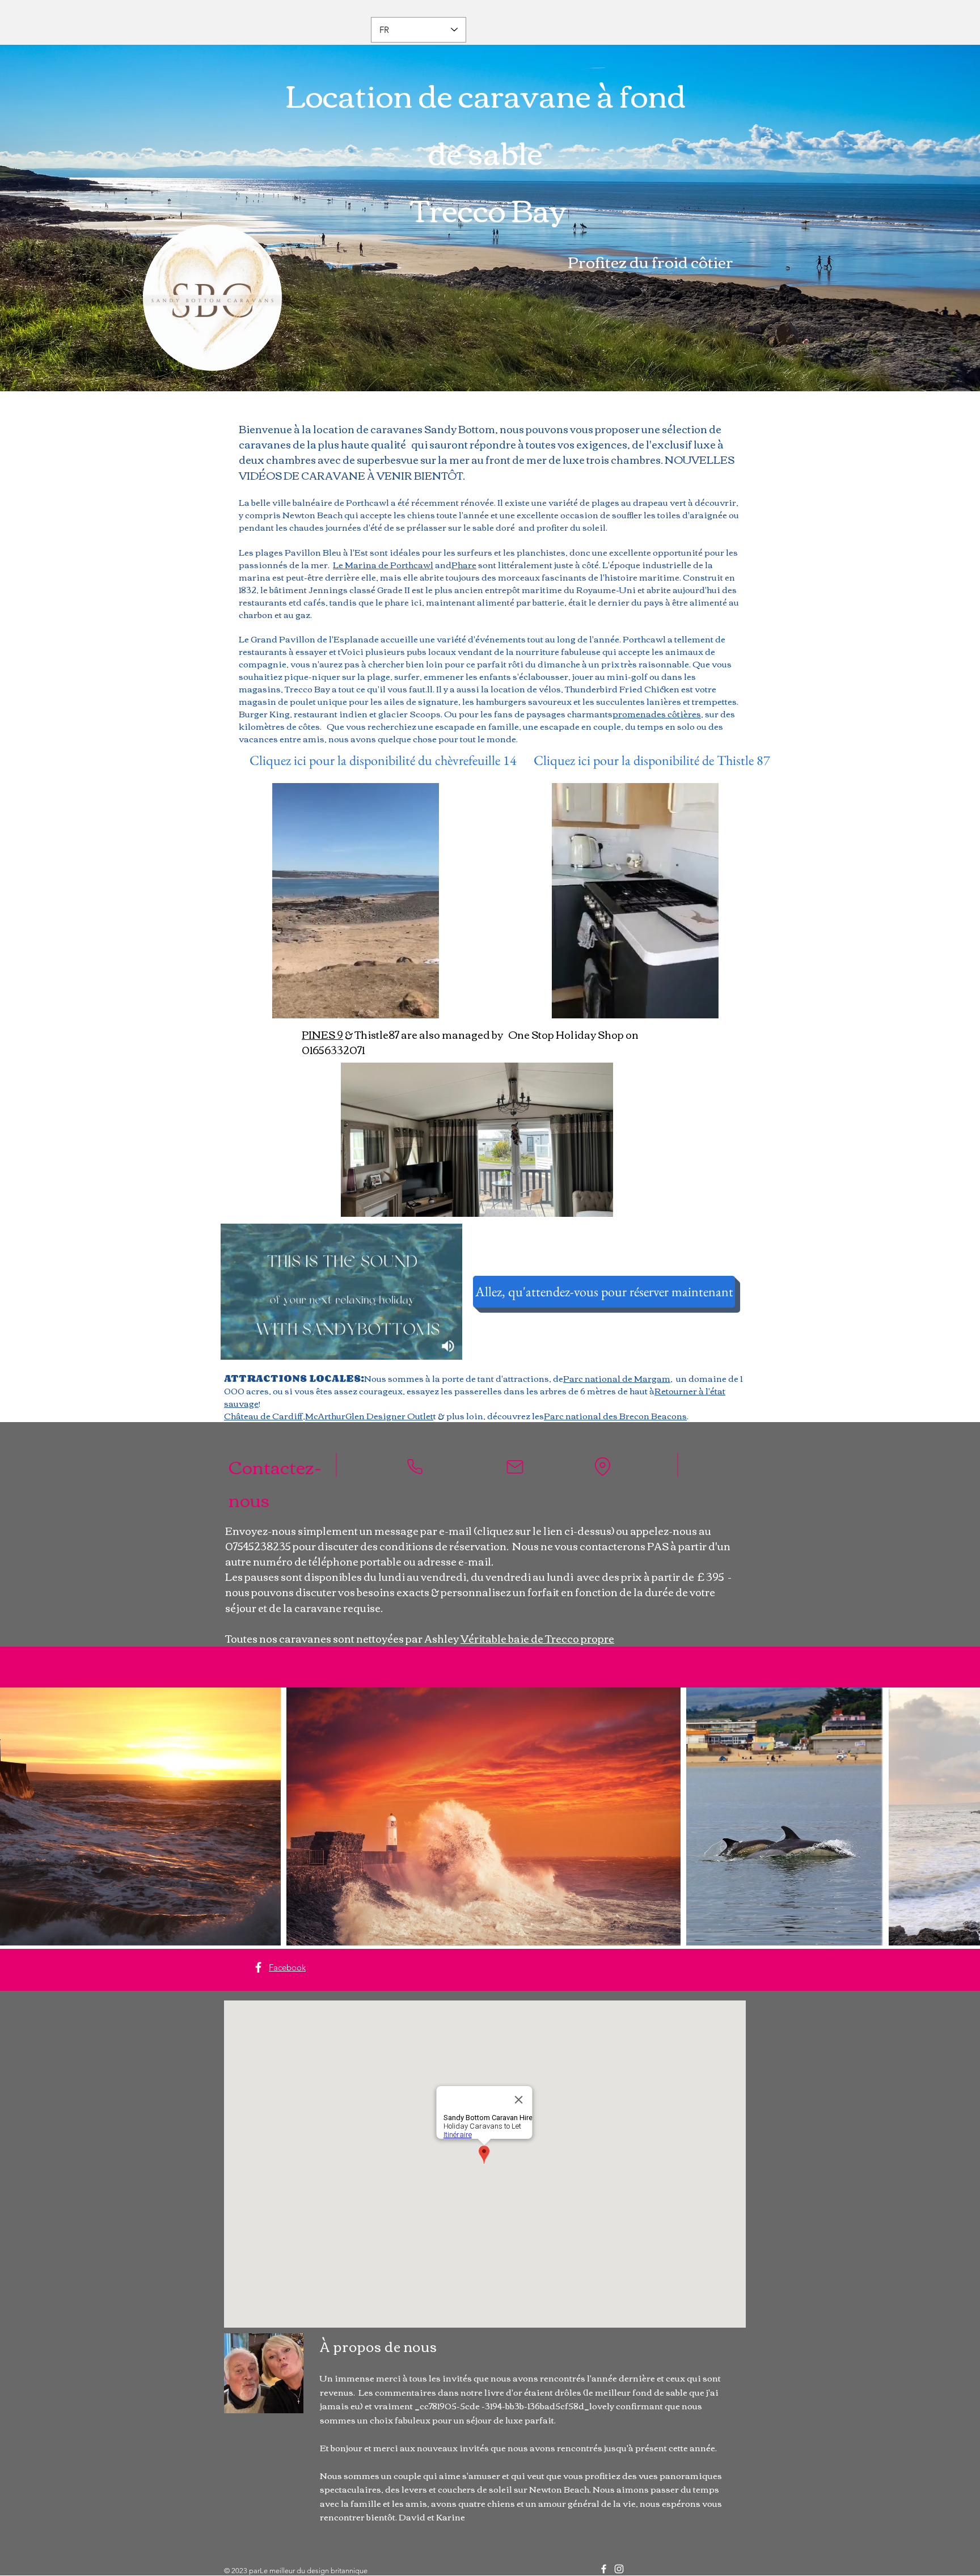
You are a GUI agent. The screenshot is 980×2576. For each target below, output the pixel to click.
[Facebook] (258, 1967)
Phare (464, 564)
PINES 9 (322, 1034)
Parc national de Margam (617, 1378)
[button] (599, 1204)
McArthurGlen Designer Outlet (369, 1415)
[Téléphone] (415, 1467)
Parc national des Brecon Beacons (615, 1415)
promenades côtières (657, 713)
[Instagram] (619, 2569)
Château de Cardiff (263, 1415)
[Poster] (515, 1467)
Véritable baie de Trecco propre (537, 1638)
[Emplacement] (602, 1467)
